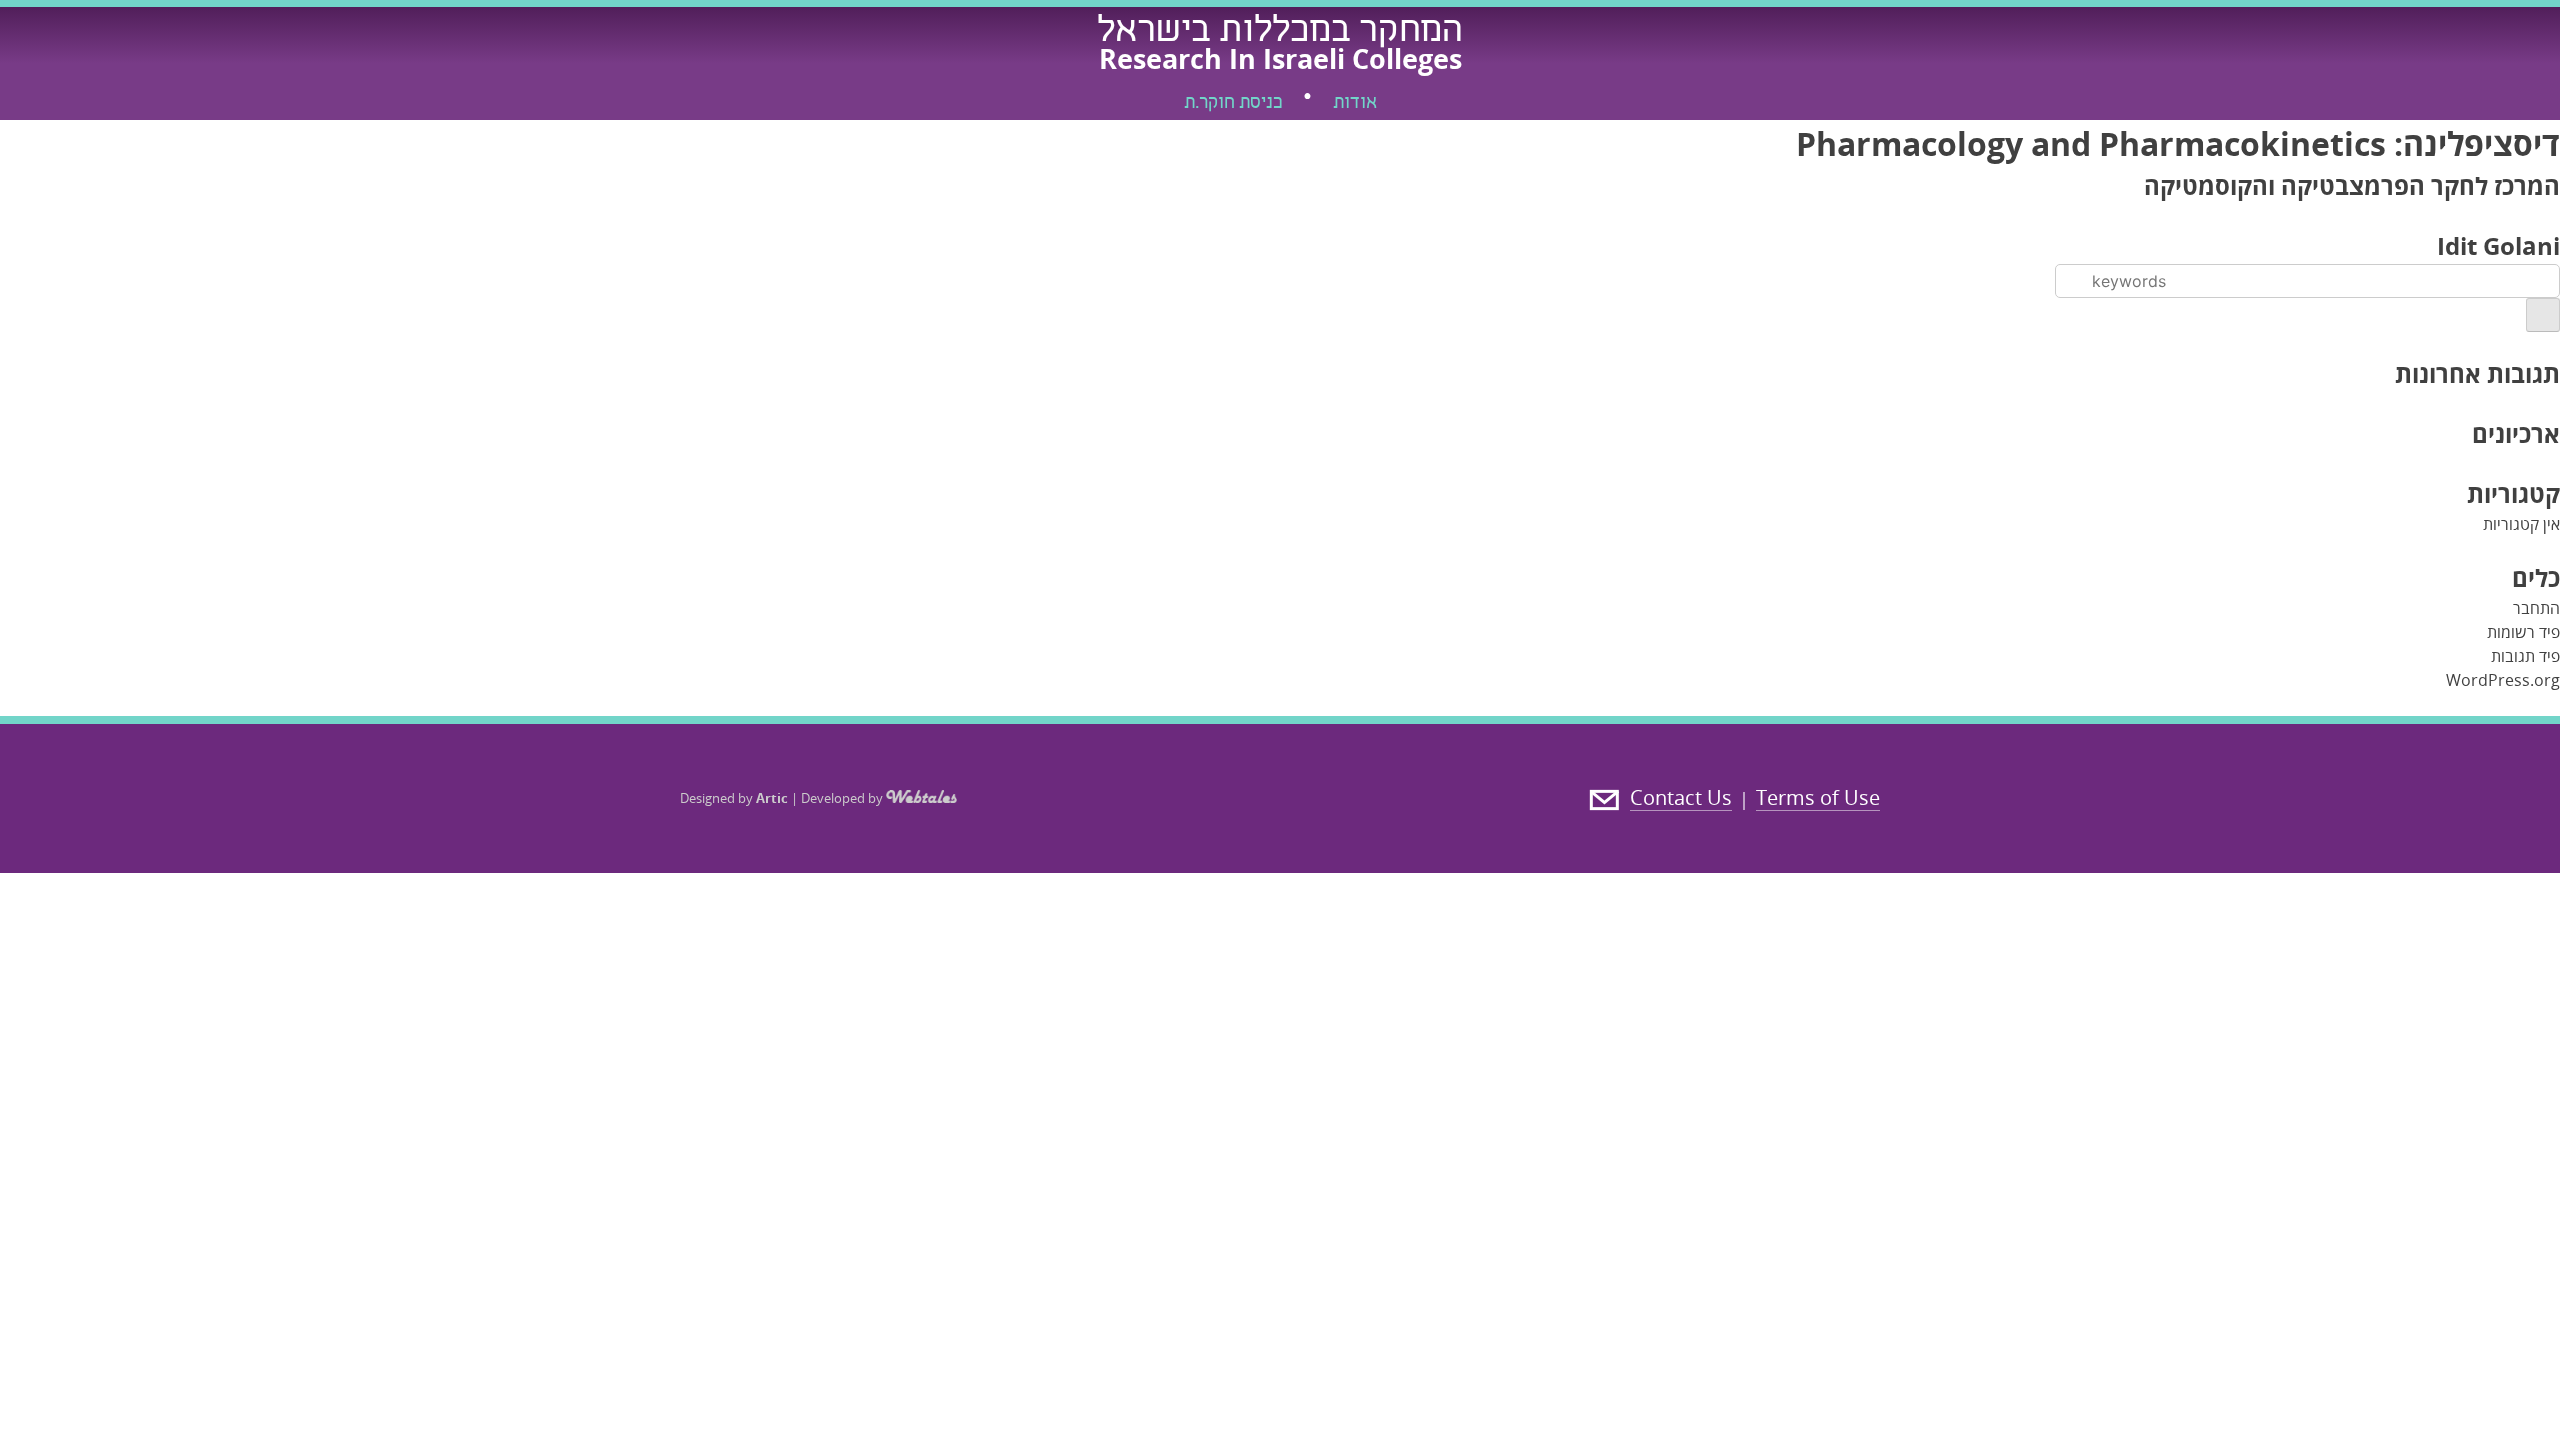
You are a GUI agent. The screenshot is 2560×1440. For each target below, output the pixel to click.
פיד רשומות (2523, 632)
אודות (1355, 104)
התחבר (2536, 608)
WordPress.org (2503, 680)
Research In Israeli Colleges (1280, 58)
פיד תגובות (2525, 656)
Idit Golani (2498, 245)
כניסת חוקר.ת (1233, 104)
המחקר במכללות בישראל (1280, 33)
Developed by (843, 798)
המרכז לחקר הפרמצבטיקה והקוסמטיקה (2352, 185)
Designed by (734, 798)
